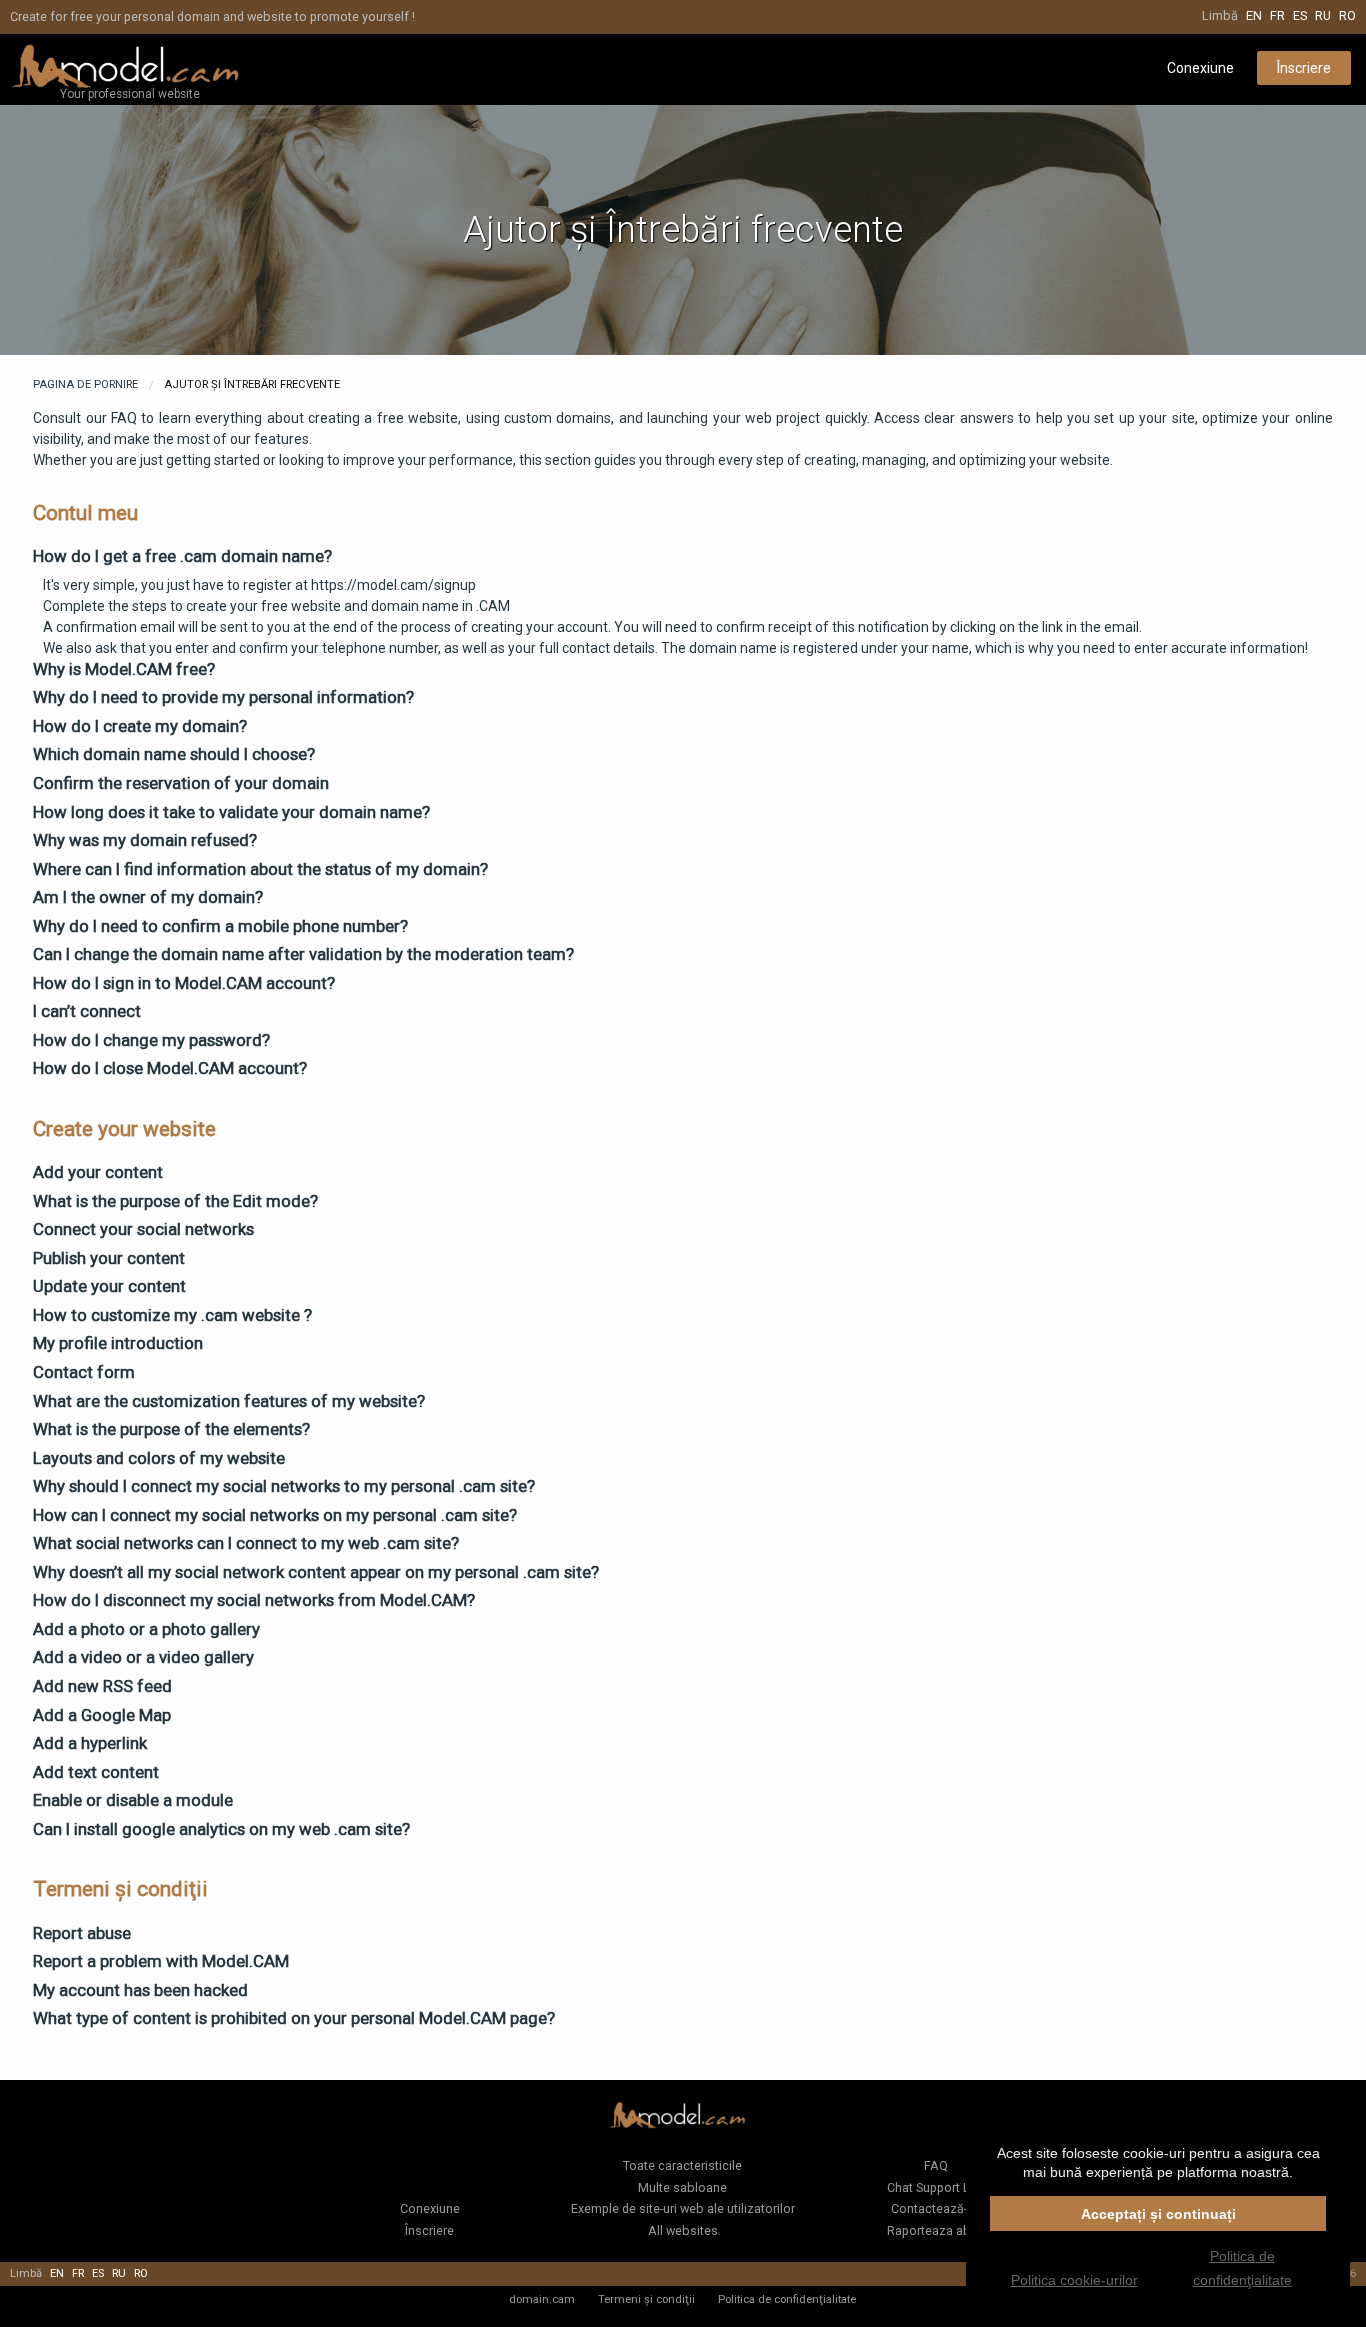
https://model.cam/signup (393, 585)
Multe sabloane (682, 2187)
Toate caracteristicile (682, 2165)
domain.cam (542, 2299)
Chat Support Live (936, 2187)
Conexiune (1200, 68)
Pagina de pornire (85, 384)
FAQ (936, 2165)
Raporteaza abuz (936, 2230)
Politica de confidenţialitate (787, 2299)
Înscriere (1304, 68)
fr (1277, 15)
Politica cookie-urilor (1074, 2280)
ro (1347, 15)
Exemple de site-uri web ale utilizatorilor (683, 2208)
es (1300, 15)
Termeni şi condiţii (646, 2299)
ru (1323, 15)
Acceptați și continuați (1158, 2214)
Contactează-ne (936, 2208)
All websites (683, 2230)
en (1254, 15)
